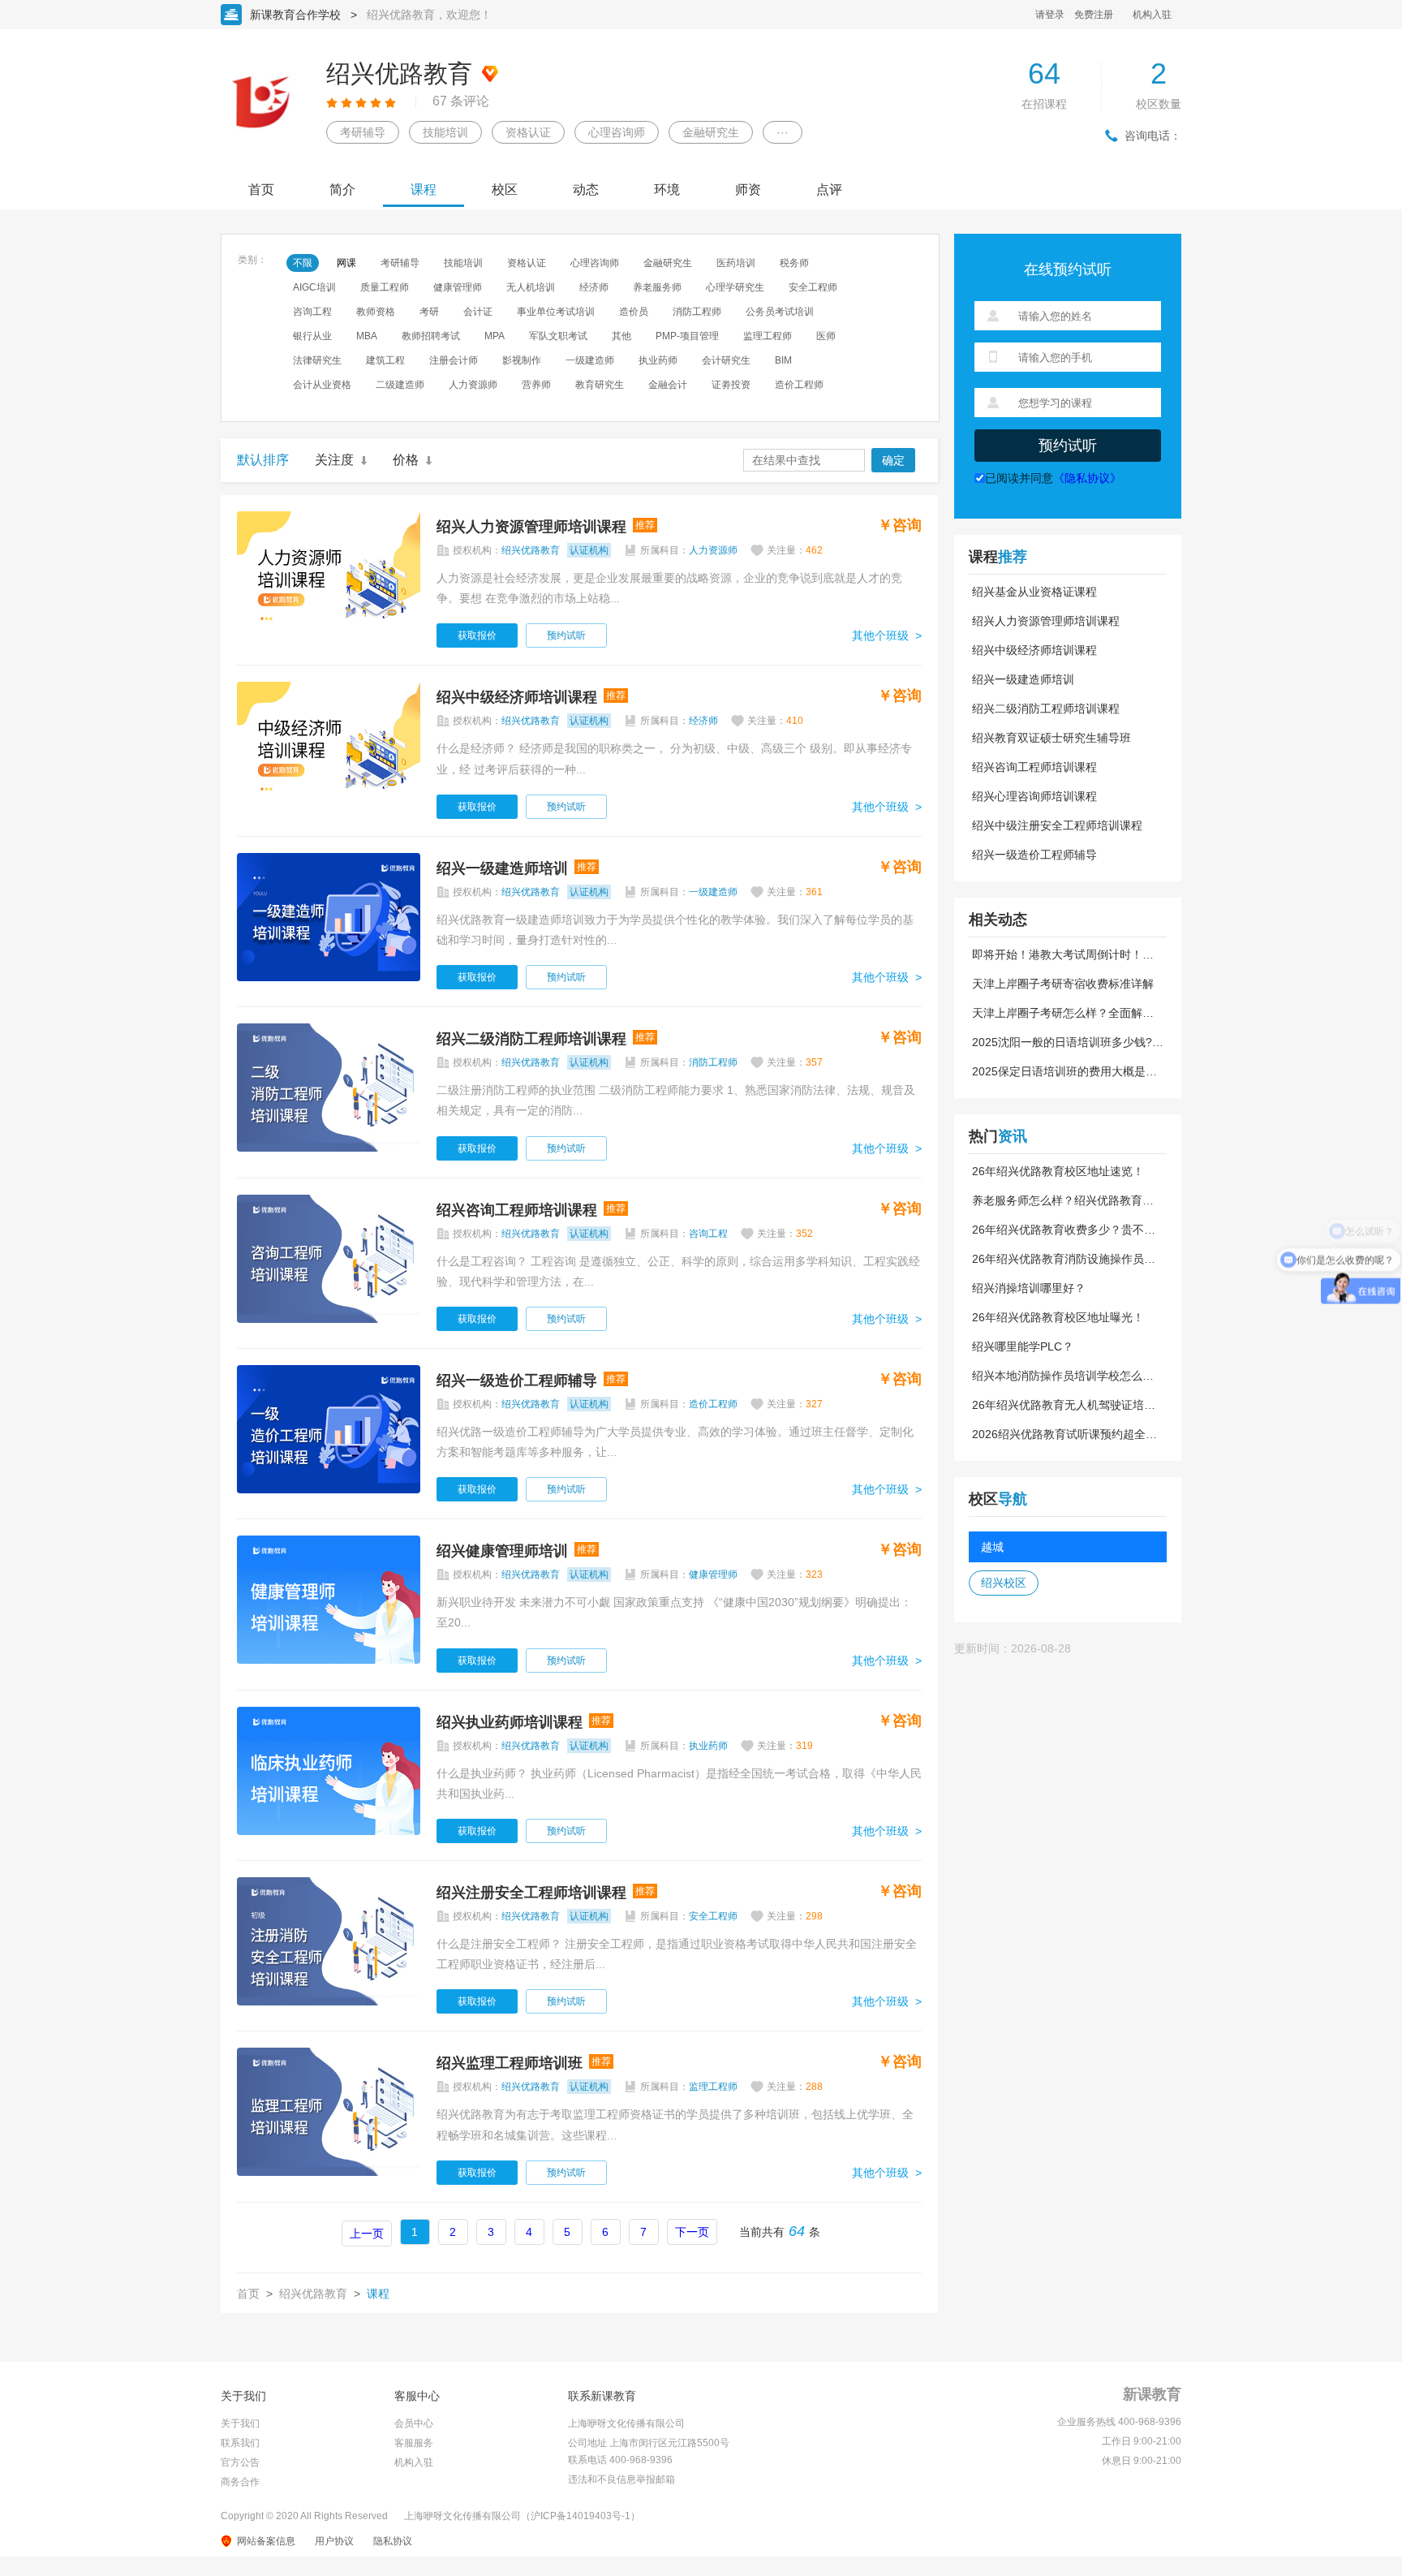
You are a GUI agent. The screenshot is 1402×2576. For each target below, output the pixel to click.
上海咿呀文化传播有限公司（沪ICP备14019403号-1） (522, 2516)
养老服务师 (657, 287)
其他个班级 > (887, 635)
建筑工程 (385, 360)
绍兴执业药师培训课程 (510, 1722)
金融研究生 (711, 132)
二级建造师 (400, 385)
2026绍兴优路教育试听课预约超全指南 (1064, 1434)
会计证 (478, 312)
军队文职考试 (558, 336)
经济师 (594, 287)
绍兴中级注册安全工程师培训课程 (1057, 825)
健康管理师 (458, 287)
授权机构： (531, 550)
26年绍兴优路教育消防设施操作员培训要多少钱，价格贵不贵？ (1064, 1259)
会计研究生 (726, 360)
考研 (429, 312)
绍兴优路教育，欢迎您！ (429, 15)
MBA (367, 336)
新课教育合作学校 (295, 15)
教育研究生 (600, 385)
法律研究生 (317, 360)
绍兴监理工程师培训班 (510, 2063)
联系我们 (240, 2443)
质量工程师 (385, 287)
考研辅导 (363, 132)
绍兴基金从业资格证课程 (1034, 592)
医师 (826, 336)
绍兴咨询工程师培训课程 (517, 1210)
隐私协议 (393, 2541)
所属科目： (689, 550)
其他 (621, 336)
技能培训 (445, 132)
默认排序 (263, 460)
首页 (261, 190)
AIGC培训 (314, 287)
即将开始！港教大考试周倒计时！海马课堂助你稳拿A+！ (1063, 954)
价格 (406, 460)
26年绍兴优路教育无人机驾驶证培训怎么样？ (1064, 1405)
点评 (829, 190)
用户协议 (334, 2541)
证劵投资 (731, 385)
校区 (505, 190)
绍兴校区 (1004, 1583)
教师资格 (376, 312)
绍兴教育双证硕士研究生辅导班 (1051, 738)
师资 (748, 190)
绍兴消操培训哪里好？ (1029, 1288)
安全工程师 (813, 287)
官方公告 (240, 2462)
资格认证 (528, 132)
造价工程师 (799, 385)
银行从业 (312, 336)
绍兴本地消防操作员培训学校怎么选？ (1057, 1376)
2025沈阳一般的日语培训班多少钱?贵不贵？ (1068, 1042)
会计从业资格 (322, 385)
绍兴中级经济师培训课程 (517, 697)
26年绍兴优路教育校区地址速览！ (1058, 1171)
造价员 (634, 312)
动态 (586, 190)
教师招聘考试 (431, 336)
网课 (346, 263)
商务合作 (240, 2482)
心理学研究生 (735, 287)
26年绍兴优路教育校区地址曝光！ (1058, 1317)
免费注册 (1094, 15)
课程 (424, 190)
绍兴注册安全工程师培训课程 (531, 1893)
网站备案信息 (266, 2541)
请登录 (1050, 15)
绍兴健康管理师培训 (502, 1551)
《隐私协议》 (1087, 478)
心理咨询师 (617, 132)
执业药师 (658, 360)
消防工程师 (697, 312)
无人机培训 (531, 287)
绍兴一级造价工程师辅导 (517, 1381)
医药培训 (736, 263)
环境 (667, 190)
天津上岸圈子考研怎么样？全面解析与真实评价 (1063, 1013)
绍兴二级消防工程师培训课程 (531, 1039)
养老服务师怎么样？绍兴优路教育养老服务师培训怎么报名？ (1063, 1200)
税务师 (794, 263)
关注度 (334, 460)
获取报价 (477, 635)
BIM (783, 360)
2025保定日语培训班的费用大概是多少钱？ (1064, 1071)
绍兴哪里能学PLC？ (1023, 1346)
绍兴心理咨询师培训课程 (1034, 796)
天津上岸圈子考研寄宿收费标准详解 (1063, 984)
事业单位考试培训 (556, 312)
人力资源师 (473, 385)
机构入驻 (1152, 15)
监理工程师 (768, 336)
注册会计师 (454, 360)
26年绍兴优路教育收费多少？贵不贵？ (1058, 1230)
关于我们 (240, 2423)
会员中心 (414, 2423)
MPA (495, 336)
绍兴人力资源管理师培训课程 (531, 527)
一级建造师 (590, 360)
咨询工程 (312, 312)
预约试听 (566, 635)
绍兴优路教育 (313, 2294)
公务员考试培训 (780, 312)
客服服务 (414, 2443)
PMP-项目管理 (687, 336)
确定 (893, 460)
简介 (342, 190)
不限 (303, 263)
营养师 (536, 385)
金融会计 (668, 385)
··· (783, 132)
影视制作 (522, 360)
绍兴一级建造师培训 (502, 868)
